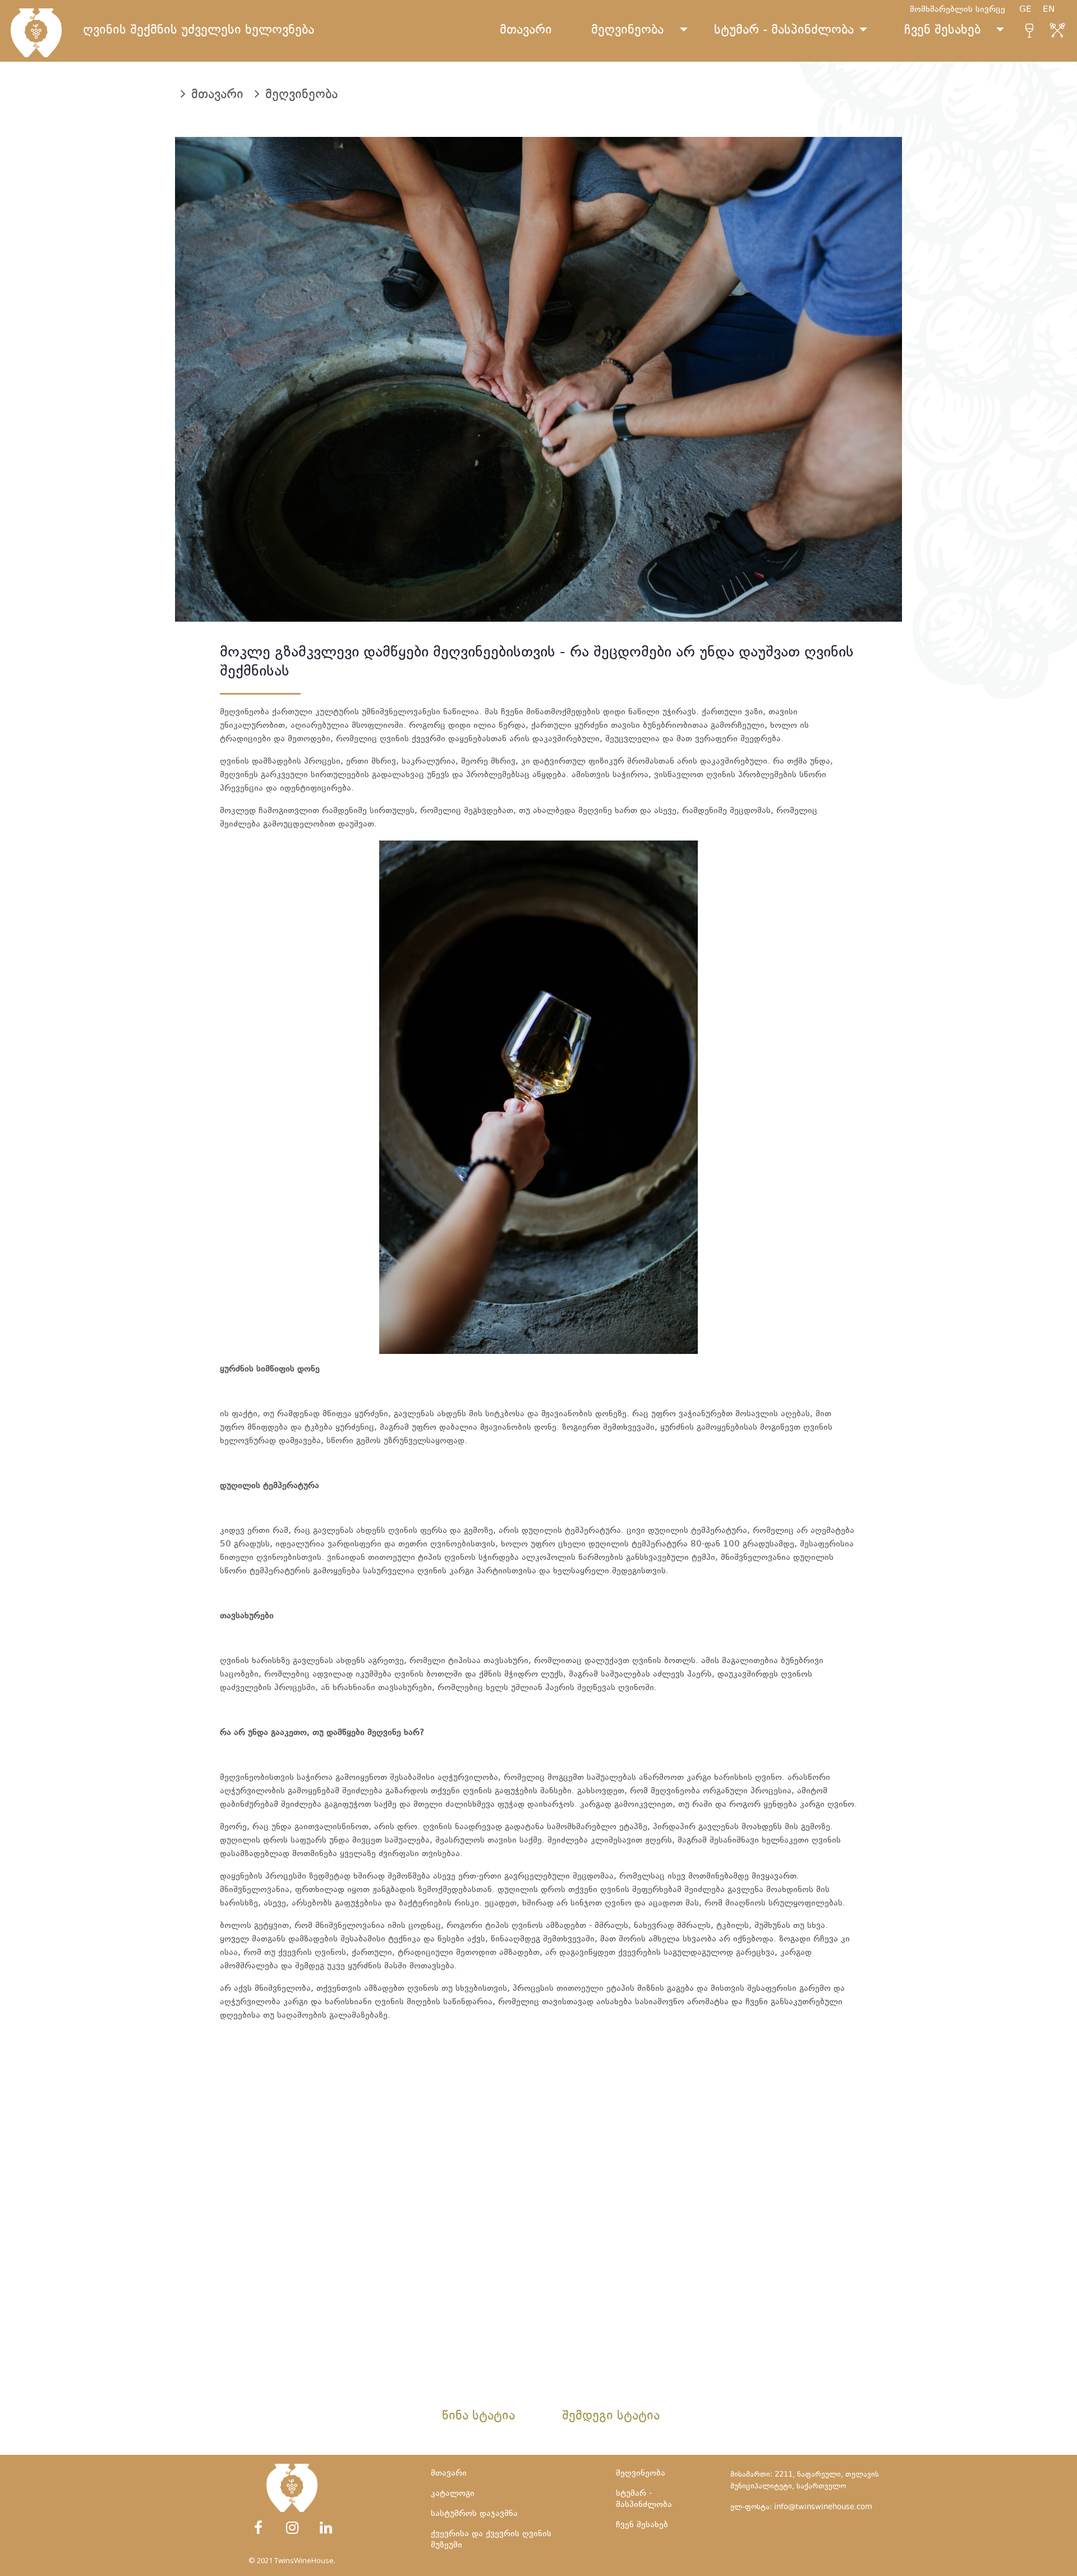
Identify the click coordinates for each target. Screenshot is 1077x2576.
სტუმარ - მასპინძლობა (784, 31)
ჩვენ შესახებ (942, 31)
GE (1031, 10)
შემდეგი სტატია (611, 2417)
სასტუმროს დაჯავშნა (474, 2514)
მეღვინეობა (627, 31)
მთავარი (526, 31)
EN (1054, 10)
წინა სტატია (478, 2417)
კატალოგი (453, 2494)
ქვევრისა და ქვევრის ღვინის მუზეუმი (491, 2540)
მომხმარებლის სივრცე (958, 10)
